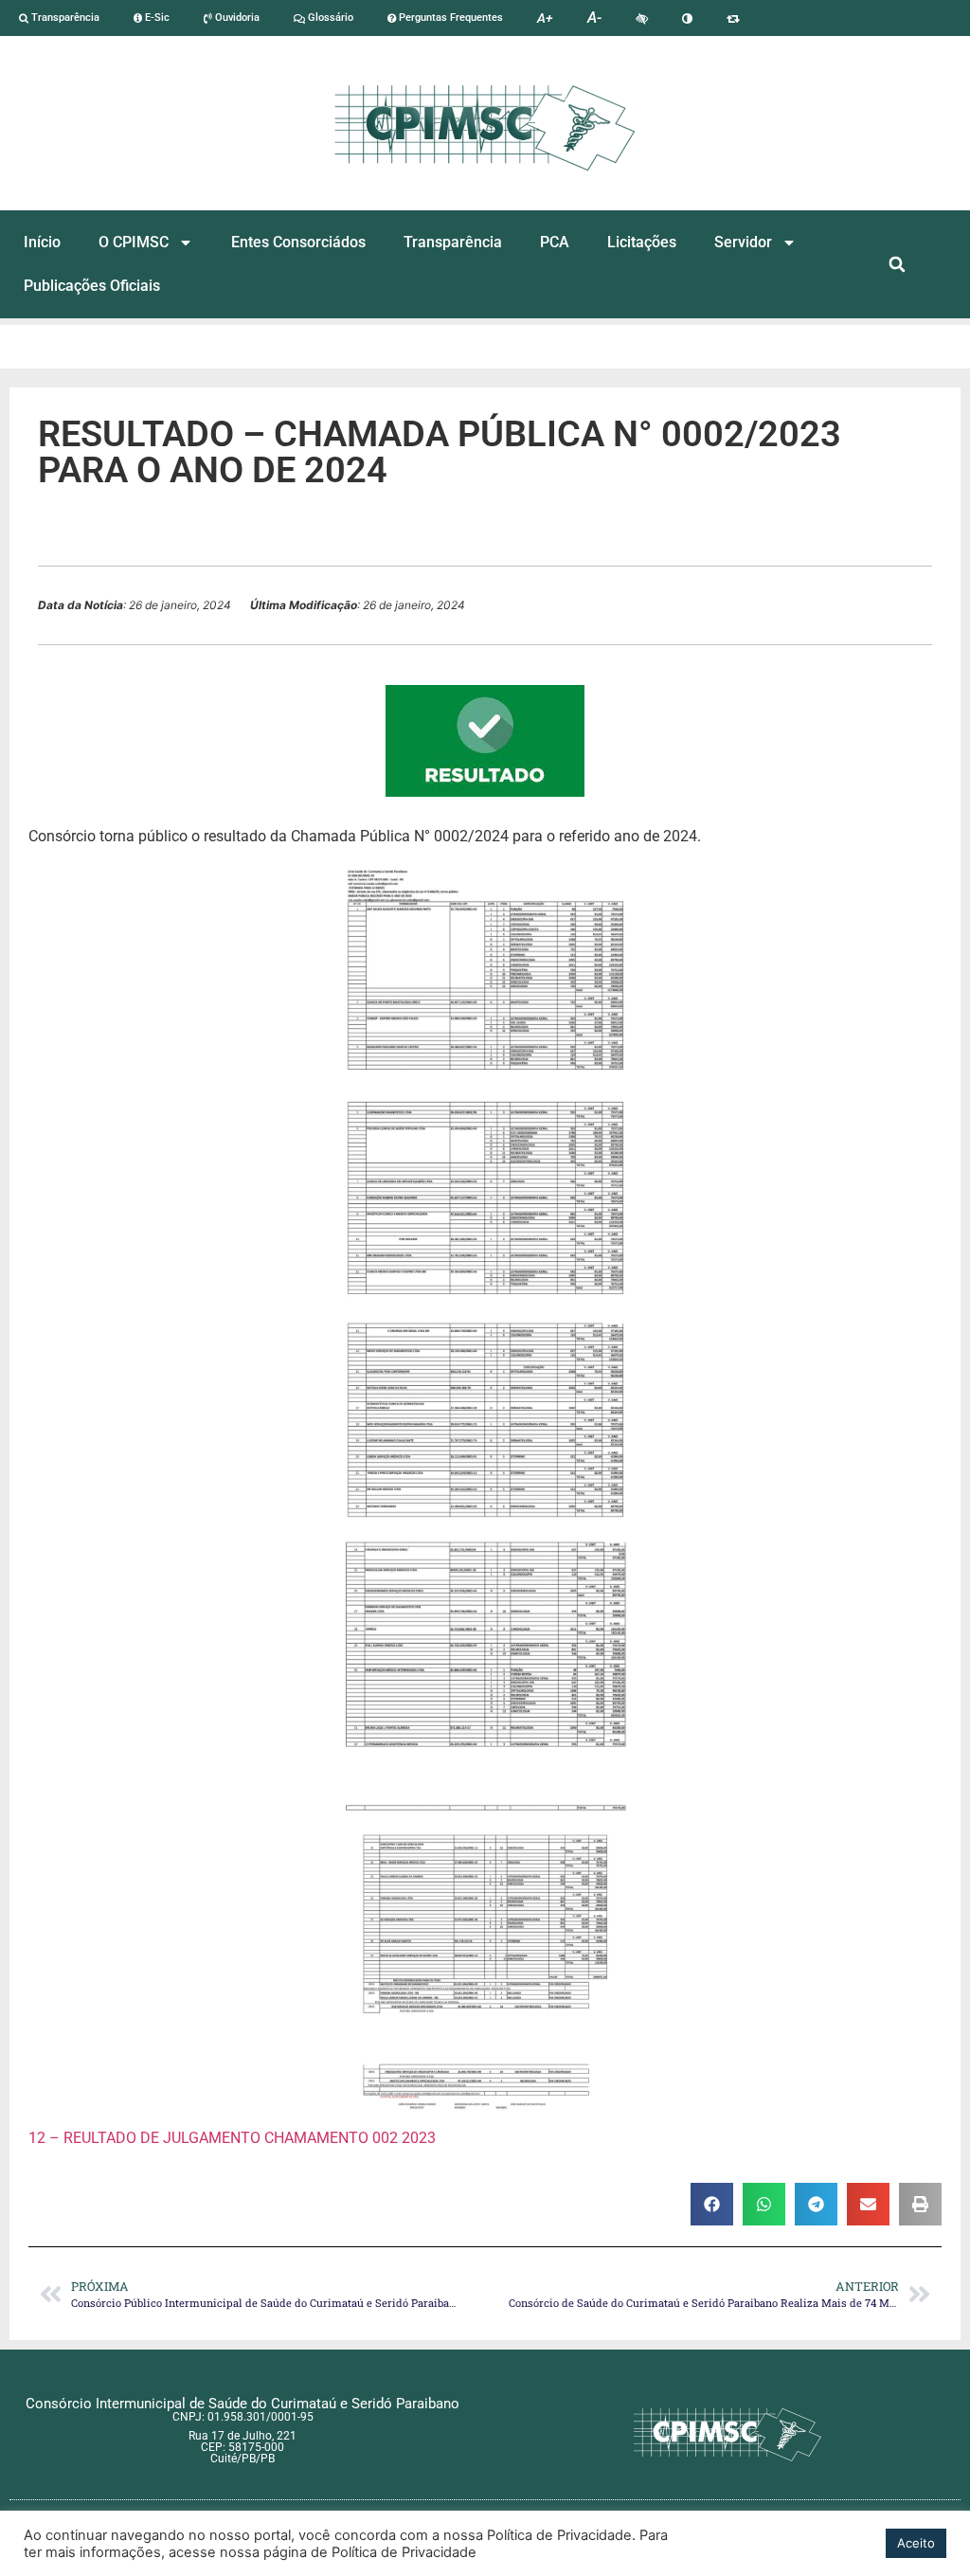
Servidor (743, 242)
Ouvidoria (236, 18)
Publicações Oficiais (92, 286)
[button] (898, 265)
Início (42, 242)
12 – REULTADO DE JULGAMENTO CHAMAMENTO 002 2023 (232, 2138)
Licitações (642, 242)
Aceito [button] (916, 2543)
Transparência (64, 18)
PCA (555, 242)
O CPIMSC (134, 242)
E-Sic (156, 18)
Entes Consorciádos (298, 242)
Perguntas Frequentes (449, 18)
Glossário (329, 18)
